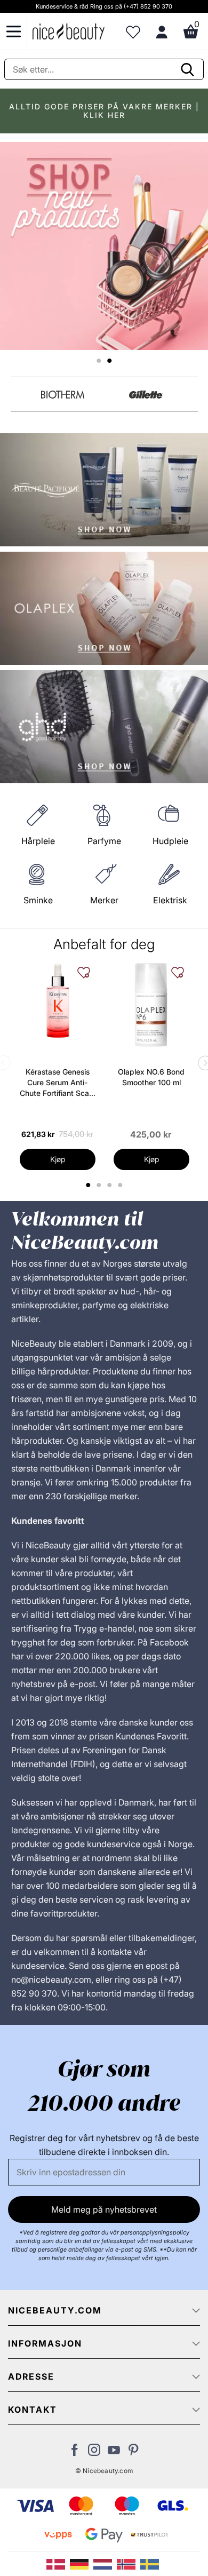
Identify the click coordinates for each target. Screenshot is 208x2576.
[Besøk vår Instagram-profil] (94, 2453)
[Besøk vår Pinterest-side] (134, 2453)
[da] (58, 2563)
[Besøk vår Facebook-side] (74, 2453)
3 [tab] (111, 1185)
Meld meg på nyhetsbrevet (104, 2209)
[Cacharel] (63, 395)
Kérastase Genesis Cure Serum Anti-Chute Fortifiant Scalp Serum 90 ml (58, 1083)
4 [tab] (121, 1185)
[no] (129, 2563)
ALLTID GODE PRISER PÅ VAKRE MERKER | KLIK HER (104, 111)
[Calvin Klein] (146, 395)
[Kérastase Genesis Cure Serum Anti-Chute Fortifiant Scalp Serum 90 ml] (58, 1000)
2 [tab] (100, 1185)
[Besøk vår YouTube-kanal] (114, 2453)
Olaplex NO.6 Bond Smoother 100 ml (151, 1077)
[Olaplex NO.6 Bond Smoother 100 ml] (151, 1005)
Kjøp (58, 1159)
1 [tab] (89, 1185)
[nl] (105, 2563)
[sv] (151, 2563)
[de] (82, 2563)
